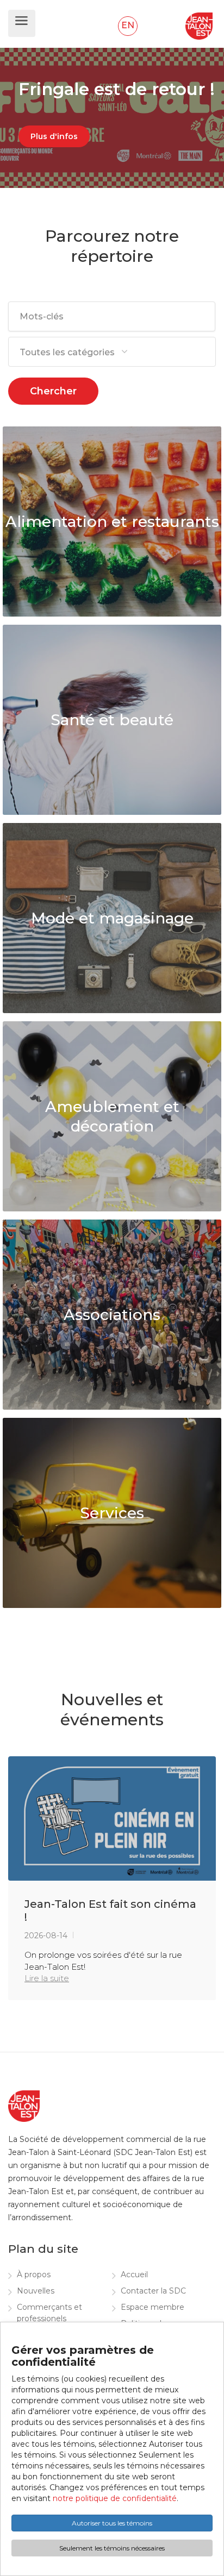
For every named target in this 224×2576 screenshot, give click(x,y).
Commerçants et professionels (49, 2313)
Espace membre (153, 2307)
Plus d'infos (54, 136)
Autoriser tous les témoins (112, 2523)
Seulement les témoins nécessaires (112, 2548)
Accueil (134, 2275)
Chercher (53, 391)
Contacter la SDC (153, 2291)
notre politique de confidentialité (115, 2498)
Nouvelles (36, 2291)
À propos (34, 2275)
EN (128, 25)
